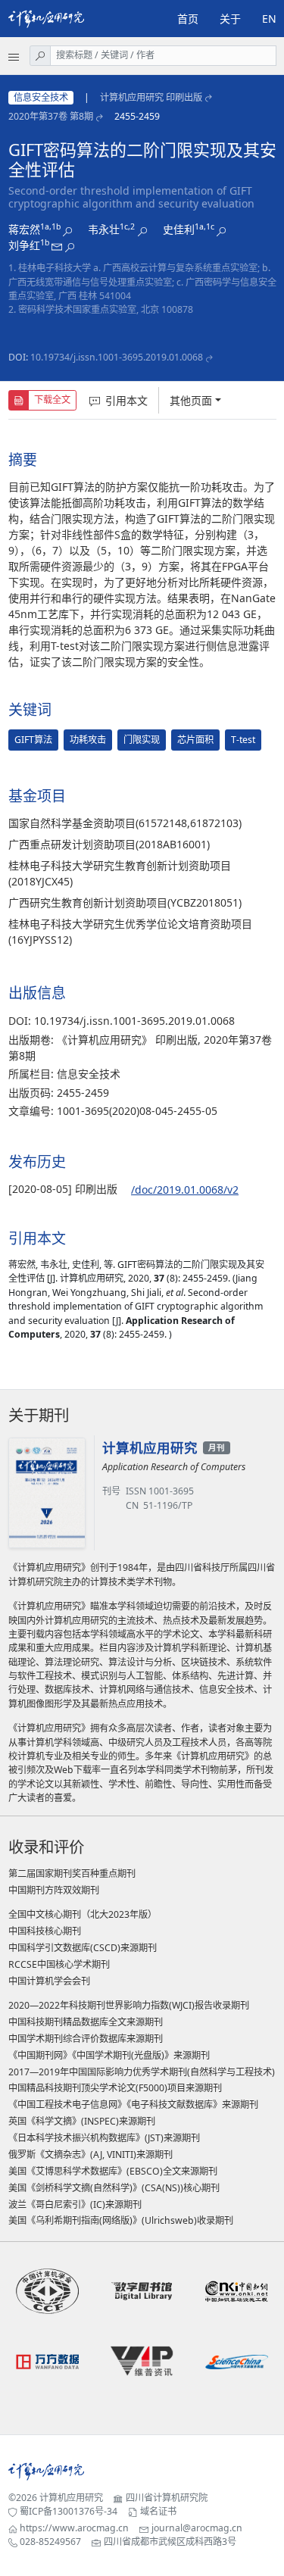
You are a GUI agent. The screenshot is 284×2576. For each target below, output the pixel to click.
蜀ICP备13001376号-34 (69, 2511)
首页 (188, 19)
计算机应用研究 (71, 2498)
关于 (230, 19)
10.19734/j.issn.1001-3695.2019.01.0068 (117, 357)
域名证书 (158, 2511)
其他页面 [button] (191, 400)
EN (269, 19)
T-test (243, 740)
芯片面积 (195, 740)
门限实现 (142, 740)
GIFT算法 (33, 740)
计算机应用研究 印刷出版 (151, 97)
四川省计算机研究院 (167, 2498)
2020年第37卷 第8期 (51, 116)
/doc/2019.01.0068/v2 (185, 1190)
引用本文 (126, 400)
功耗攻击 (88, 740)
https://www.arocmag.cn (74, 2528)
